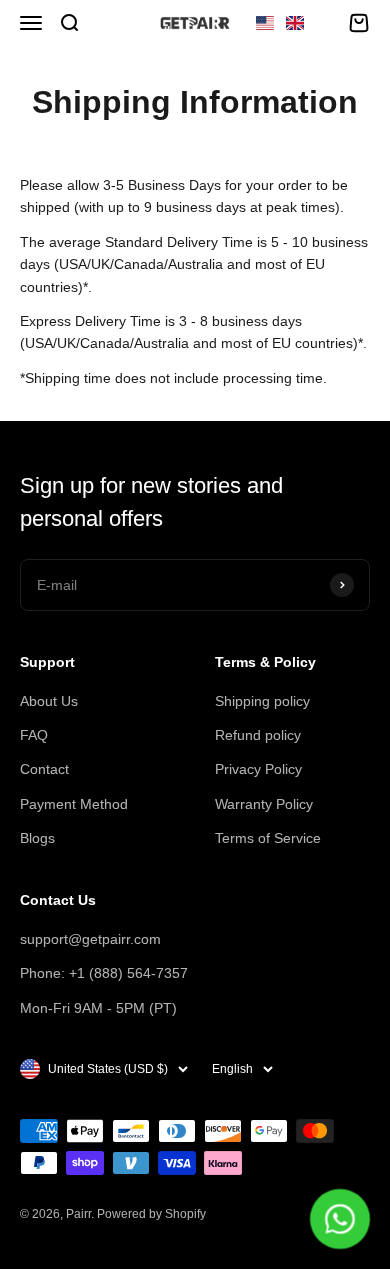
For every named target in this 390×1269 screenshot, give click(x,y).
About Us (49, 701)
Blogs (37, 838)
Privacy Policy (258, 769)
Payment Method (74, 804)
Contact (44, 769)
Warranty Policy (264, 804)
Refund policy (258, 735)
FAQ (34, 735)
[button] (280, 23)
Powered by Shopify (151, 1214)
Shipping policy (262, 701)
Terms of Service (268, 838)
